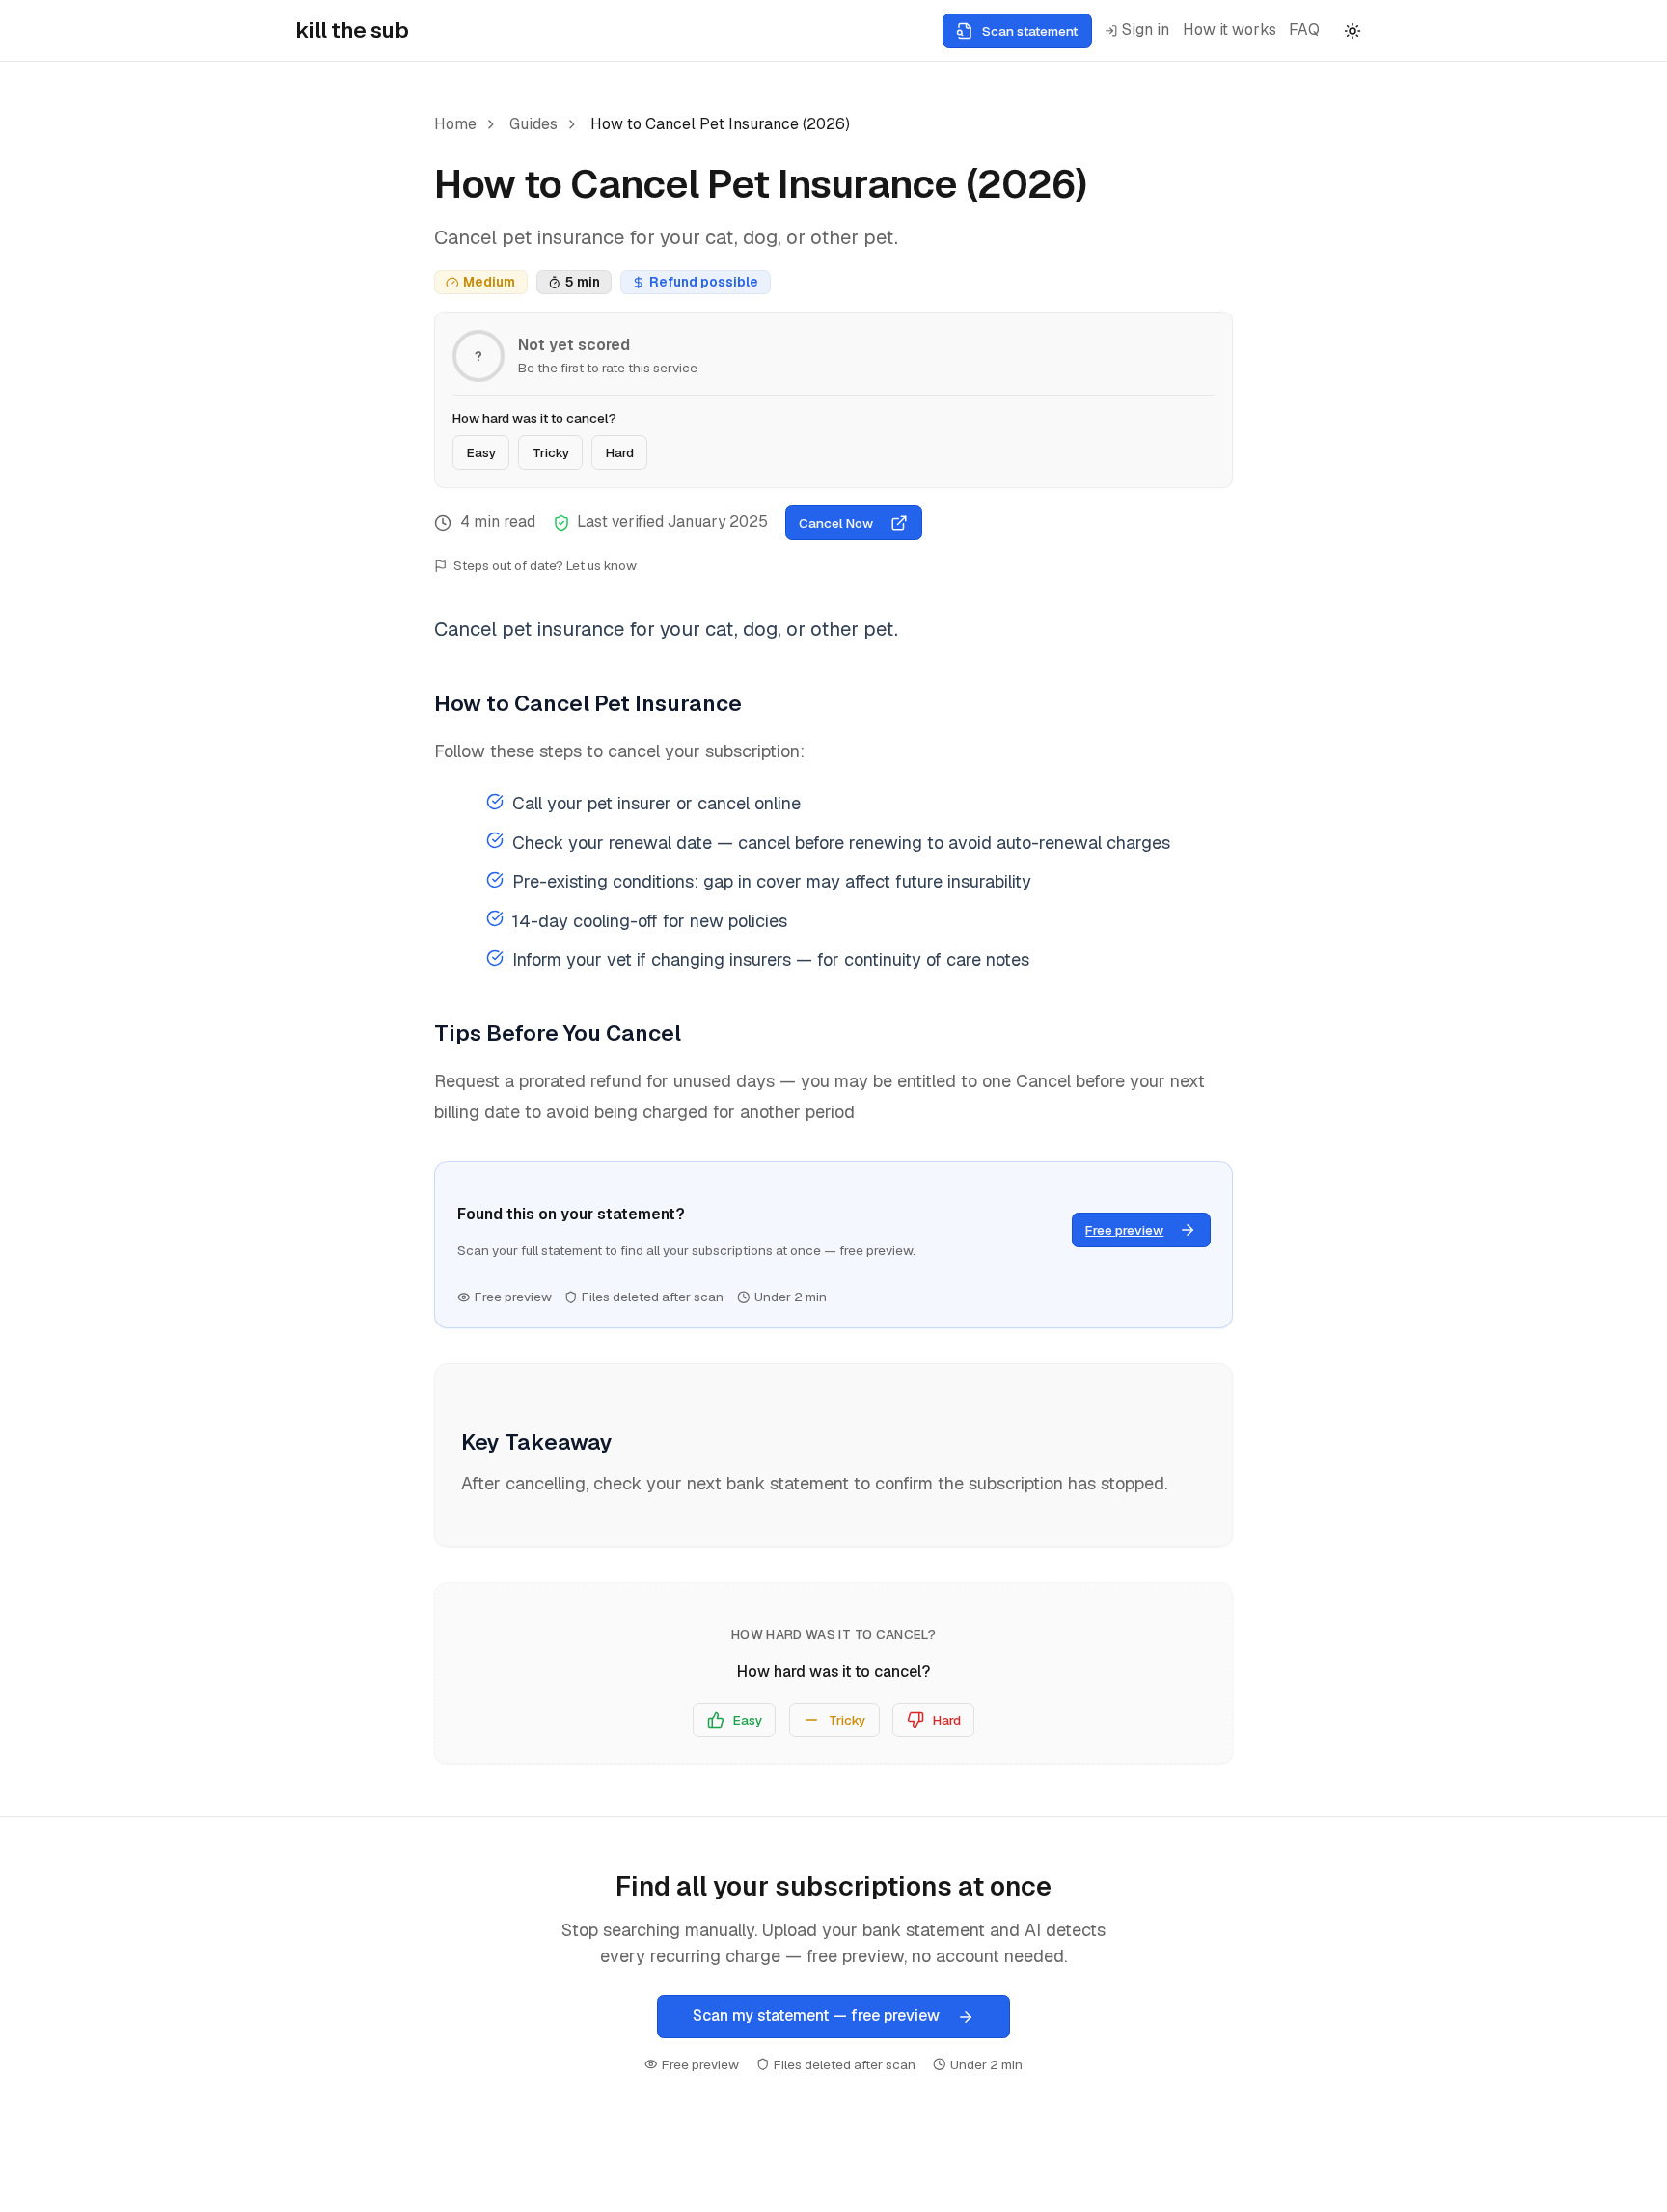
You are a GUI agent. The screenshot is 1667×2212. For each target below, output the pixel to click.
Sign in (1146, 29)
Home (455, 124)
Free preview (1124, 1230)
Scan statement (1030, 31)
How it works (1230, 29)
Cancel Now (836, 523)
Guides (533, 124)
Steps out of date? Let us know (545, 565)
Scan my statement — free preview (816, 2016)
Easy (481, 452)
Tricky (551, 452)
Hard (620, 452)
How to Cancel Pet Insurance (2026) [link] (720, 124)
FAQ (1304, 29)
